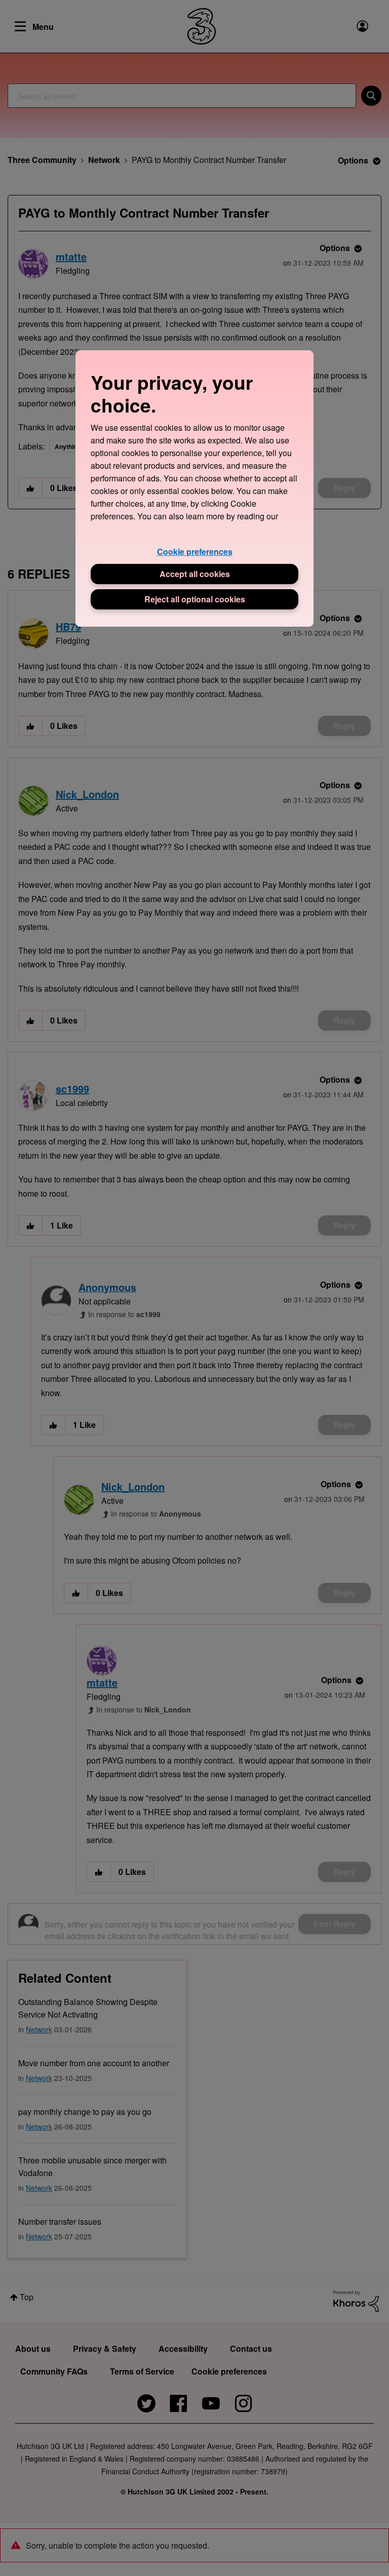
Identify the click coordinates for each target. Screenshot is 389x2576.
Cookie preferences (195, 551)
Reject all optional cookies (195, 599)
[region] (194, 488)
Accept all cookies (195, 574)
